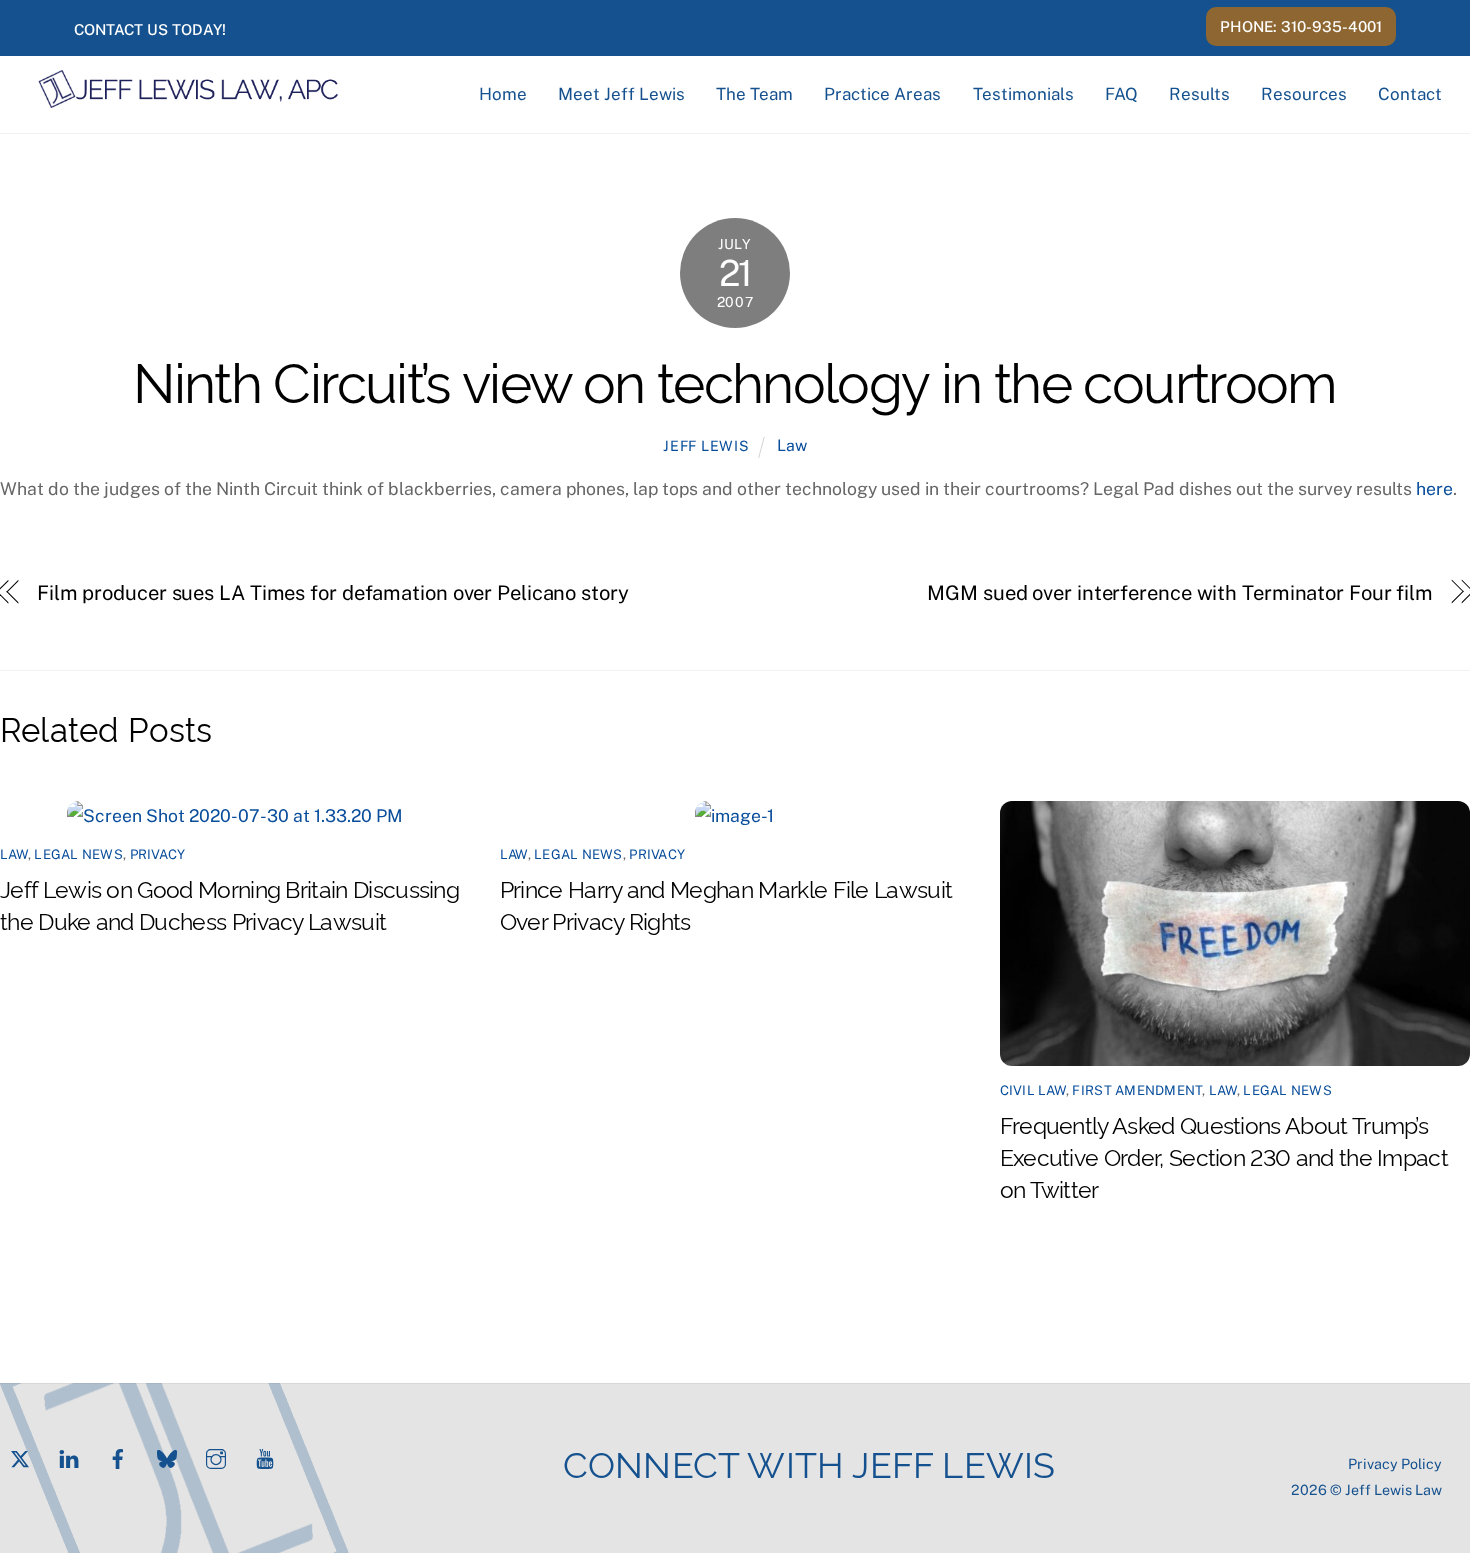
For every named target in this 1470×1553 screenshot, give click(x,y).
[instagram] (216, 1456)
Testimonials (1023, 94)
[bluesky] (167, 1456)
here (1434, 488)
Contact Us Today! (150, 29)
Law (792, 445)
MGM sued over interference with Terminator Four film (1180, 593)
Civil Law (1033, 1090)
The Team (754, 94)
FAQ (1121, 94)
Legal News (78, 854)
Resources (1304, 94)
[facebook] (118, 1456)
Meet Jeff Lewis (621, 94)
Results (1199, 94)
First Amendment (1137, 1090)
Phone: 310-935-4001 (1301, 26)
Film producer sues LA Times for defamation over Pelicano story (333, 593)
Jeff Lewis (706, 445)
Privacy (158, 854)
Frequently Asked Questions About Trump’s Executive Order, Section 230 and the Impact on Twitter (1224, 1156)
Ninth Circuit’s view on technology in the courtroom (735, 378)
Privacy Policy (1395, 1463)
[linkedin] (69, 1456)
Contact (1410, 94)
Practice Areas (882, 94)
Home (503, 94)
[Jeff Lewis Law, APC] (188, 100)
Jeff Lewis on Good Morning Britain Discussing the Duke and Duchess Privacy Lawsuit (229, 904)
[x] (20, 1456)
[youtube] (265, 1456)
